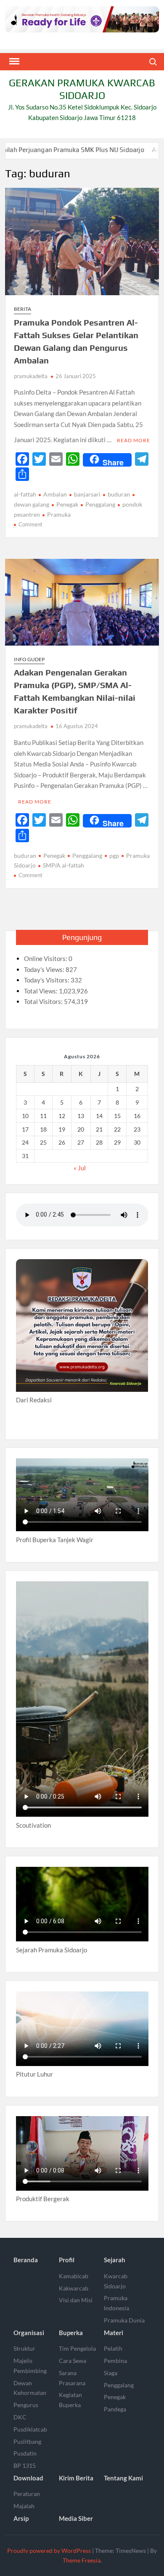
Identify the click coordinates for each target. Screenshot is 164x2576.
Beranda (26, 2260)
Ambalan (55, 494)
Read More (134, 440)
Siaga (111, 2373)
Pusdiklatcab (30, 2429)
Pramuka (59, 514)
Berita (22, 309)
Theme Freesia (82, 2560)
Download (28, 2478)
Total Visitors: (44, 1001)
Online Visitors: (46, 958)
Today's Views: (45, 969)
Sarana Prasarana (72, 2378)
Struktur (24, 2348)
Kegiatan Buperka (70, 2400)
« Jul (80, 1168)
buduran (119, 494)
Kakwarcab (74, 2288)
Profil (67, 2260)
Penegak (67, 504)
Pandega (115, 2409)
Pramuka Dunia (124, 2320)
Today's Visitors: (47, 980)
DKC (20, 2417)
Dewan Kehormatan (30, 2388)
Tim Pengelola (77, 2348)
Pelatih (113, 2348)
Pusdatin (25, 2453)
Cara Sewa (73, 2361)
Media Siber (76, 2518)
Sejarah (115, 2260)
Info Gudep (29, 659)
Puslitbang (27, 2441)
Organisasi (29, 2333)
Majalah (24, 2506)
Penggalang (100, 504)
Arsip (21, 2518)
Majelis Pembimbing (30, 2366)
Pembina (115, 2361)
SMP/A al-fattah (63, 865)
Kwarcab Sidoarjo (116, 2281)
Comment (30, 524)
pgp (114, 856)
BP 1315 (25, 2465)
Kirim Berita (76, 2478)
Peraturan (27, 2494)
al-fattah (25, 494)
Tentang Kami (123, 2478)
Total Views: (41, 991)
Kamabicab (74, 2276)
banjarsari (87, 494)
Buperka (71, 2333)
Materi (114, 2333)
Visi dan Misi (76, 2300)
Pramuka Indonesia (116, 2303)
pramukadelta (31, 376)
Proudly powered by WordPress (49, 2551)
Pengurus (26, 2405)
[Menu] (13, 61)
